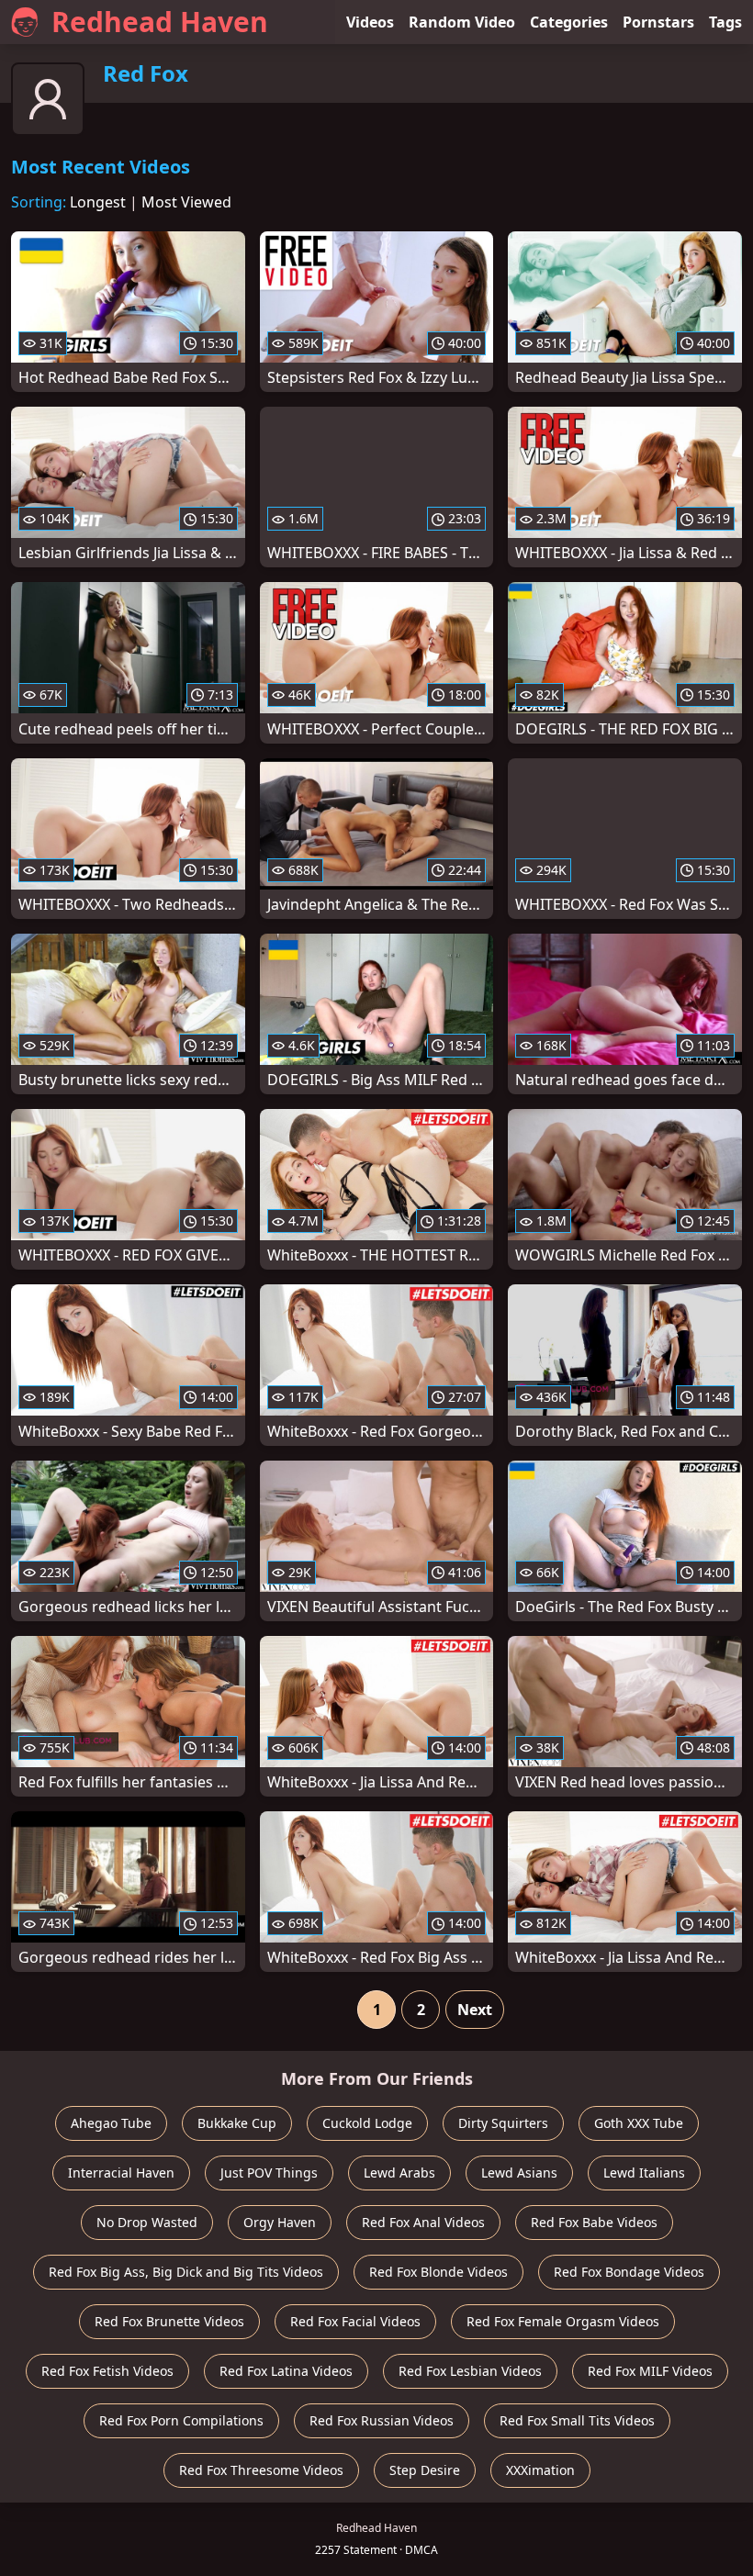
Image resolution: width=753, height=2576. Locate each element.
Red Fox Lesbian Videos (470, 2371)
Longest (98, 202)
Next (475, 2010)
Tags (725, 22)
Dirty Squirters (503, 2123)
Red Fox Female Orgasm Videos (563, 2321)
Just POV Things (269, 2173)
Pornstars (658, 22)
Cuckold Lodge (367, 2123)
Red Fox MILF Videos (650, 2371)
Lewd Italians (644, 2173)
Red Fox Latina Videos (286, 2371)
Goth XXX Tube (639, 2123)
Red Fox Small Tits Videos (577, 2420)
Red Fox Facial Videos (355, 2321)
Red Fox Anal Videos (423, 2222)
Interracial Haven (121, 2173)
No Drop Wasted (147, 2222)
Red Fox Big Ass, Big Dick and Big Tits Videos (186, 2272)
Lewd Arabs (399, 2173)
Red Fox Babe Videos (594, 2222)
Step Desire (425, 2470)
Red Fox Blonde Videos (438, 2272)
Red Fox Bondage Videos (629, 2272)
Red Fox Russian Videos (382, 2420)
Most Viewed (186, 202)
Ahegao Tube (111, 2123)
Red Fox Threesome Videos (261, 2470)
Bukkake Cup (237, 2123)
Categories (569, 22)
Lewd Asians (519, 2173)
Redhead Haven (160, 22)
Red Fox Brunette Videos (169, 2321)
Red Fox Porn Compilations (181, 2420)
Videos (370, 22)
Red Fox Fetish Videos (107, 2371)
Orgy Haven (280, 2222)
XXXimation (540, 2470)
